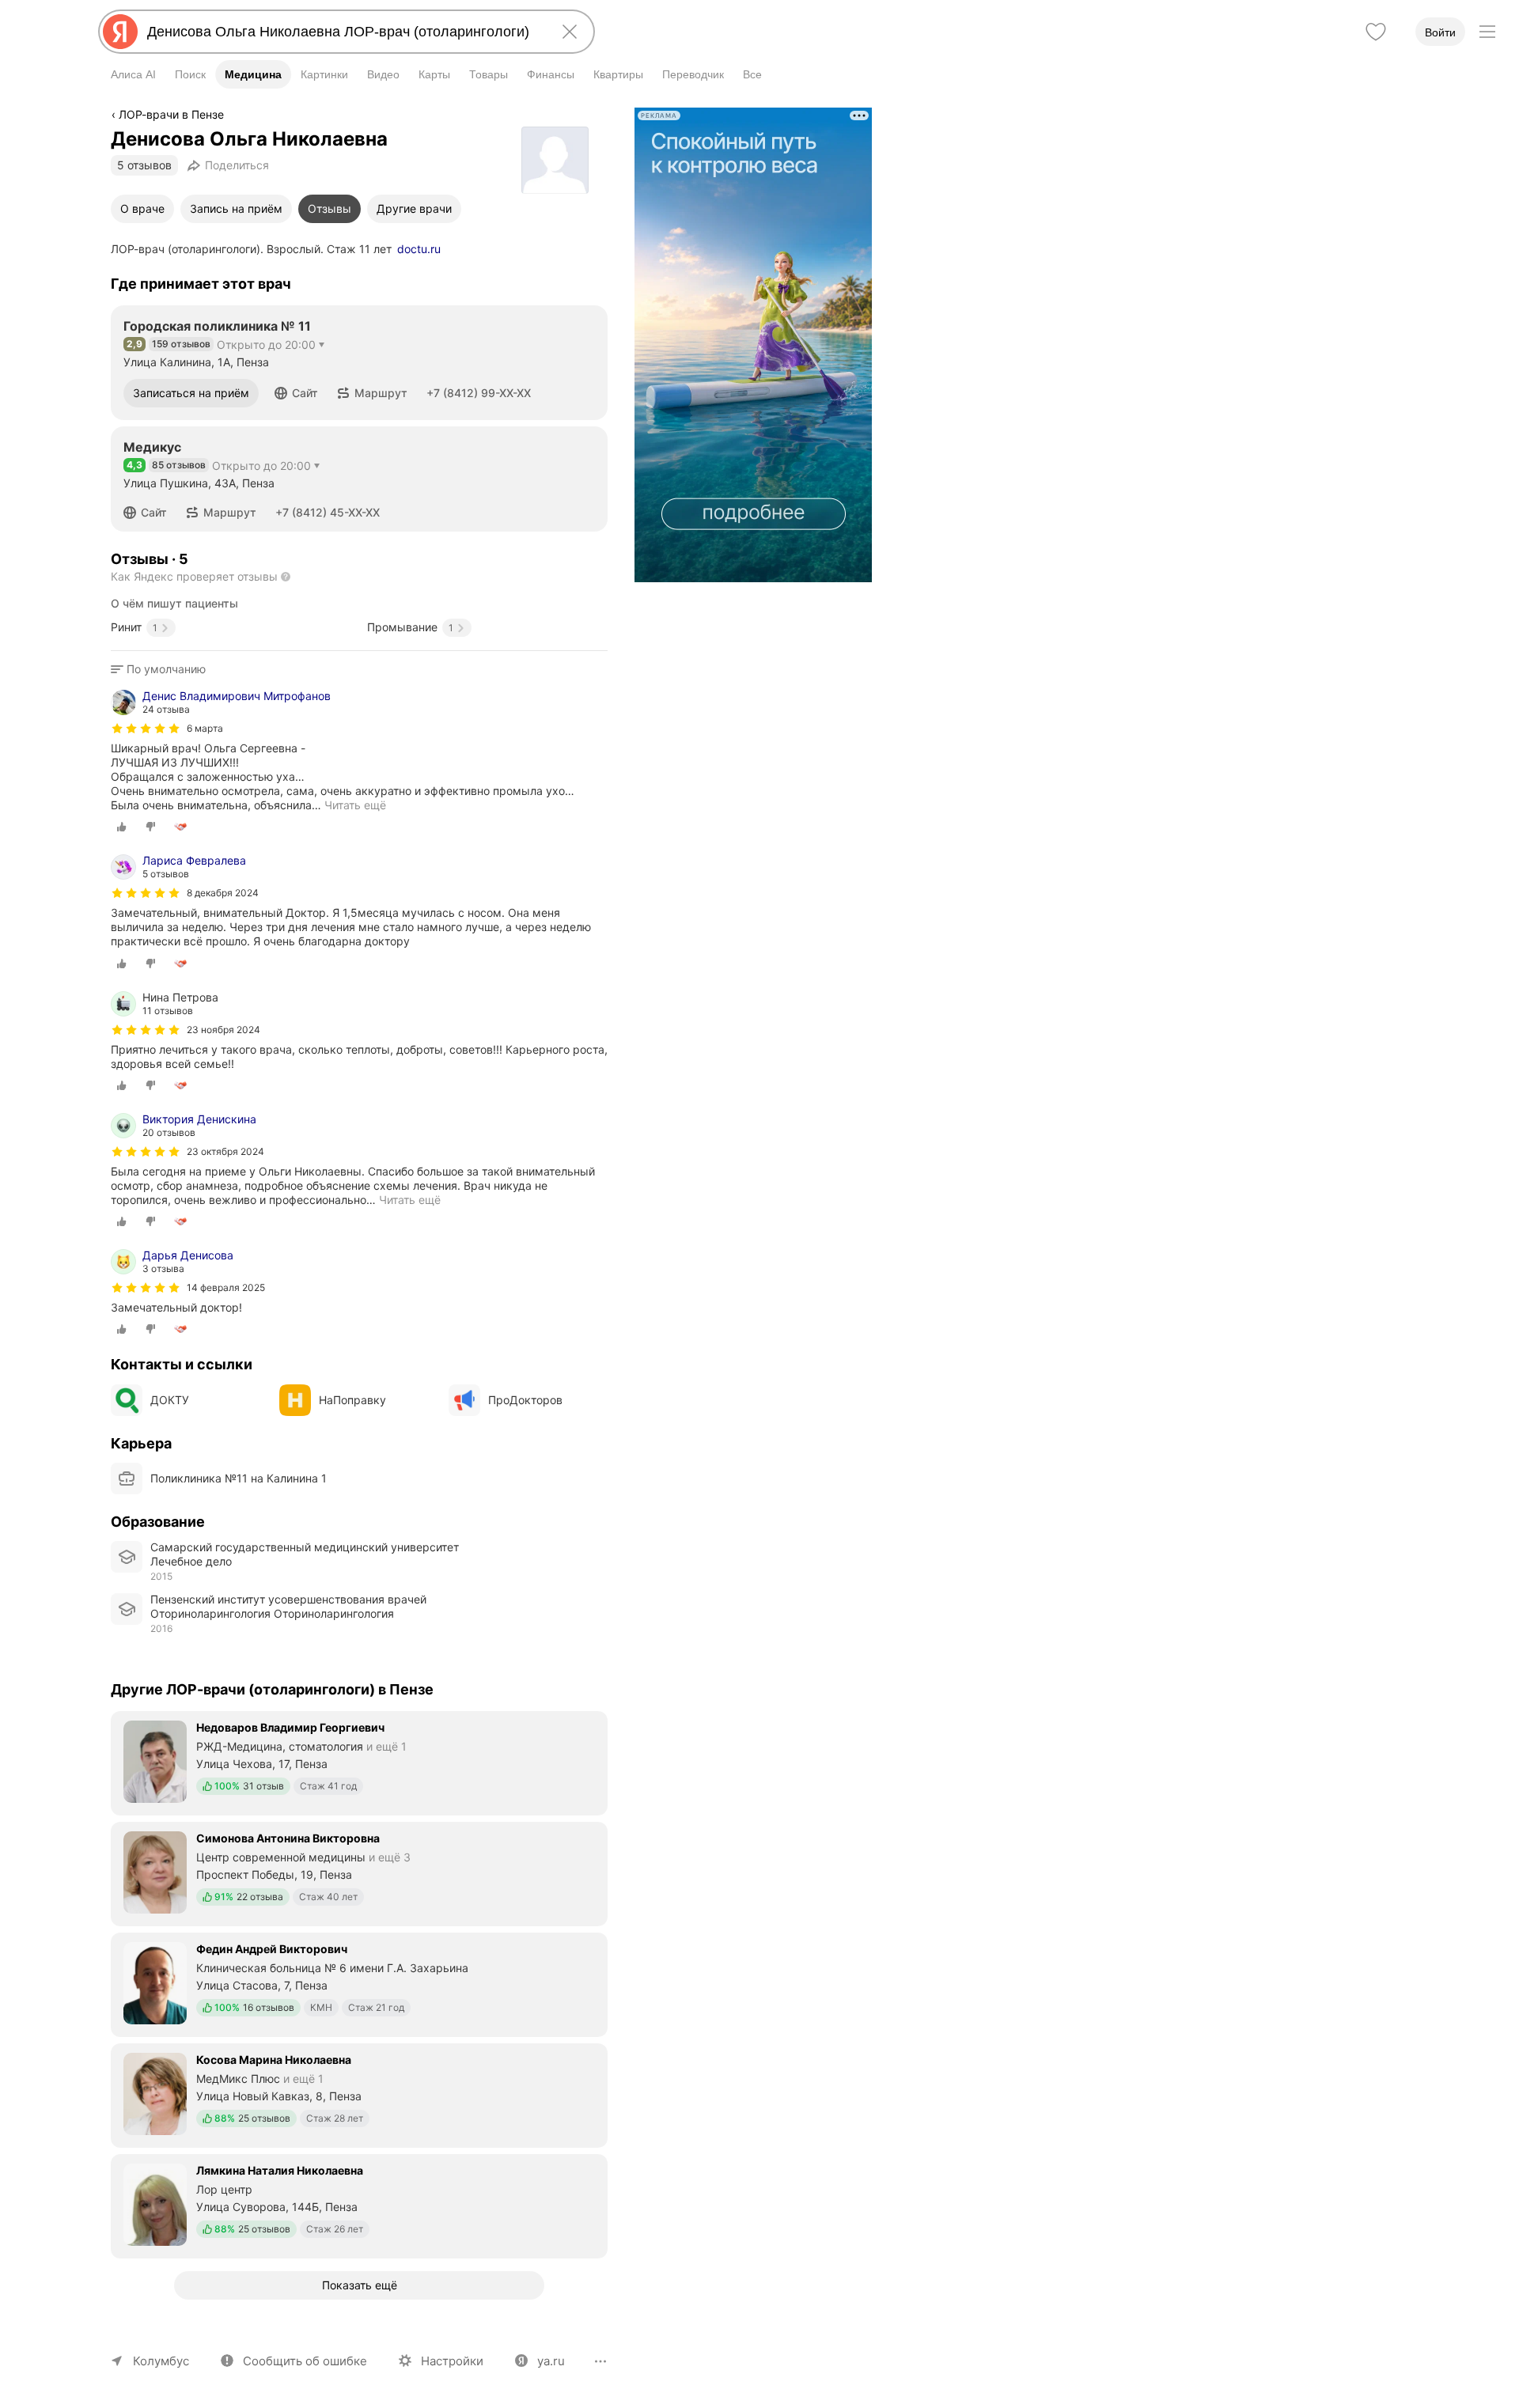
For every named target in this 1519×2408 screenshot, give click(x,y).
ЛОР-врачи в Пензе (171, 114)
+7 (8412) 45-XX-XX (328, 512)
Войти (1440, 32)
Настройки (452, 2361)
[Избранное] (1376, 32)
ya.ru (551, 2361)
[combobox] (343, 32)
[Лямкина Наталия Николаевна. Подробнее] (359, 2205)
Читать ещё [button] (355, 805)
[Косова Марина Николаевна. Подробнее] (359, 2094)
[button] (296, 393)
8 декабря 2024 (223, 893)
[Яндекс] (120, 32)
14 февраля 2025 (226, 1287)
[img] (146, 729)
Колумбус (161, 2361)
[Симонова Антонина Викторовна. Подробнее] (359, 1872)
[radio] (122, 827)
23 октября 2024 (225, 1151)
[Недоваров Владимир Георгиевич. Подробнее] (359, 1762)
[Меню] (1487, 32)
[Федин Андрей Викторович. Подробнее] (359, 1983)
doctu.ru (419, 249)
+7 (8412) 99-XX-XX (479, 393)
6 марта (205, 728)
